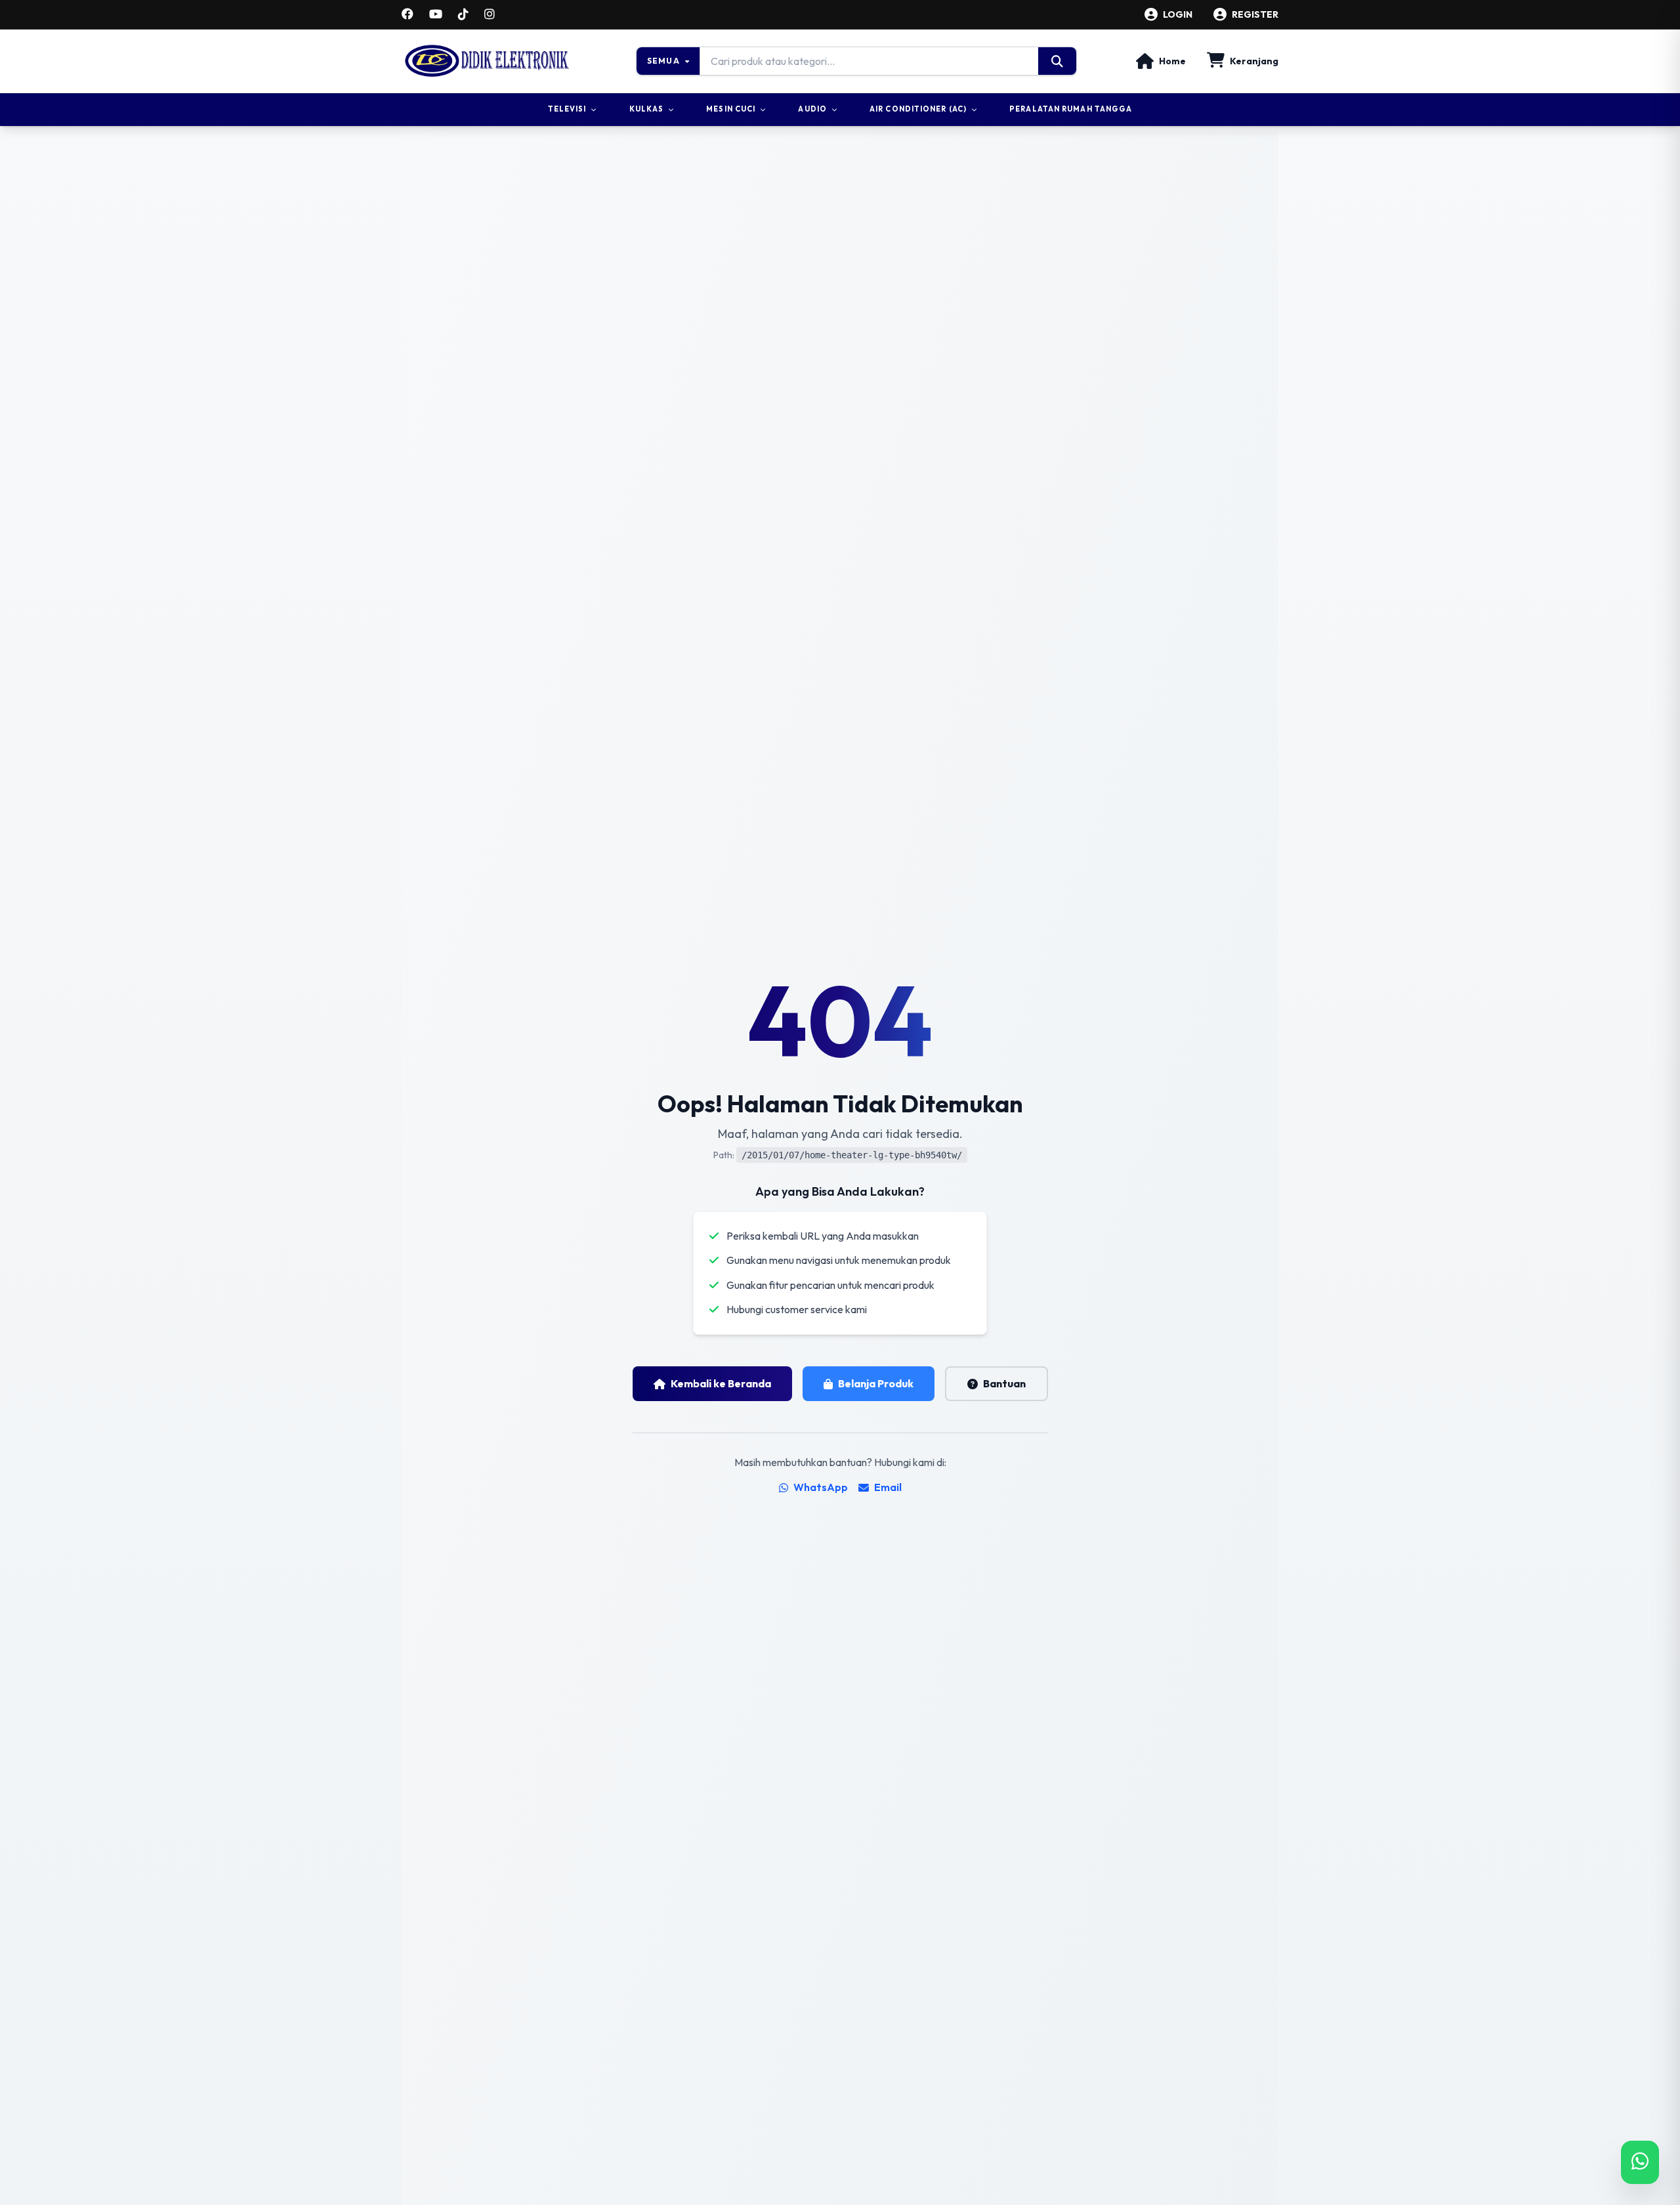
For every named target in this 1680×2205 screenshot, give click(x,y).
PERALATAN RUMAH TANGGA (1071, 109)
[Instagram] (490, 14)
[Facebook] (408, 14)
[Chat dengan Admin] (1640, 2162)
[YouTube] (436, 14)
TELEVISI (567, 109)
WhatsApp (821, 1487)
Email (888, 1487)
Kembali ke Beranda (721, 1383)
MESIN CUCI (731, 109)
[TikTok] (463, 14)
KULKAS (647, 109)
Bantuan (1004, 1383)
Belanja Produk (876, 1383)
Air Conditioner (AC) (918, 109)
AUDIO (812, 109)
